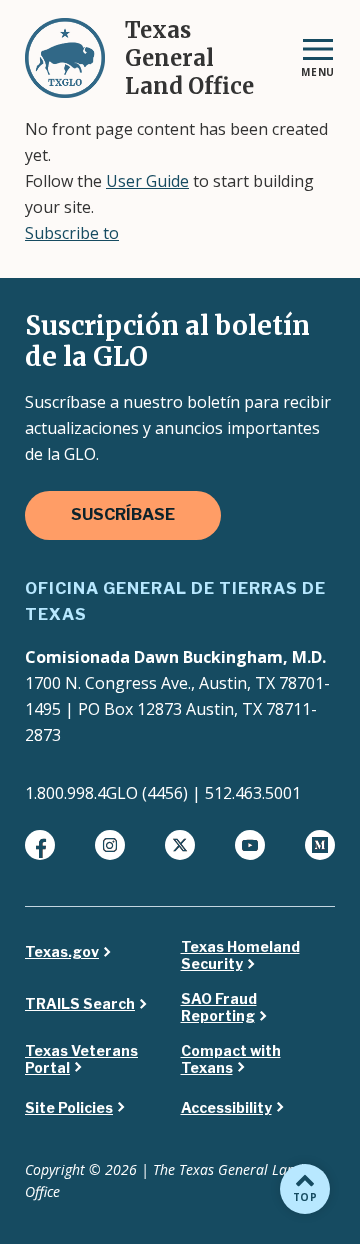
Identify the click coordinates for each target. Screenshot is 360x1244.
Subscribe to (72, 233)
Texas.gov (62, 952)
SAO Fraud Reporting (219, 1007)
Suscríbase (123, 514)
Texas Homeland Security (240, 955)
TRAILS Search (80, 1004)
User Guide (147, 181)
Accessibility (226, 1108)
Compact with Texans (231, 1059)
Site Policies (69, 1108)
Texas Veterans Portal (81, 1059)
